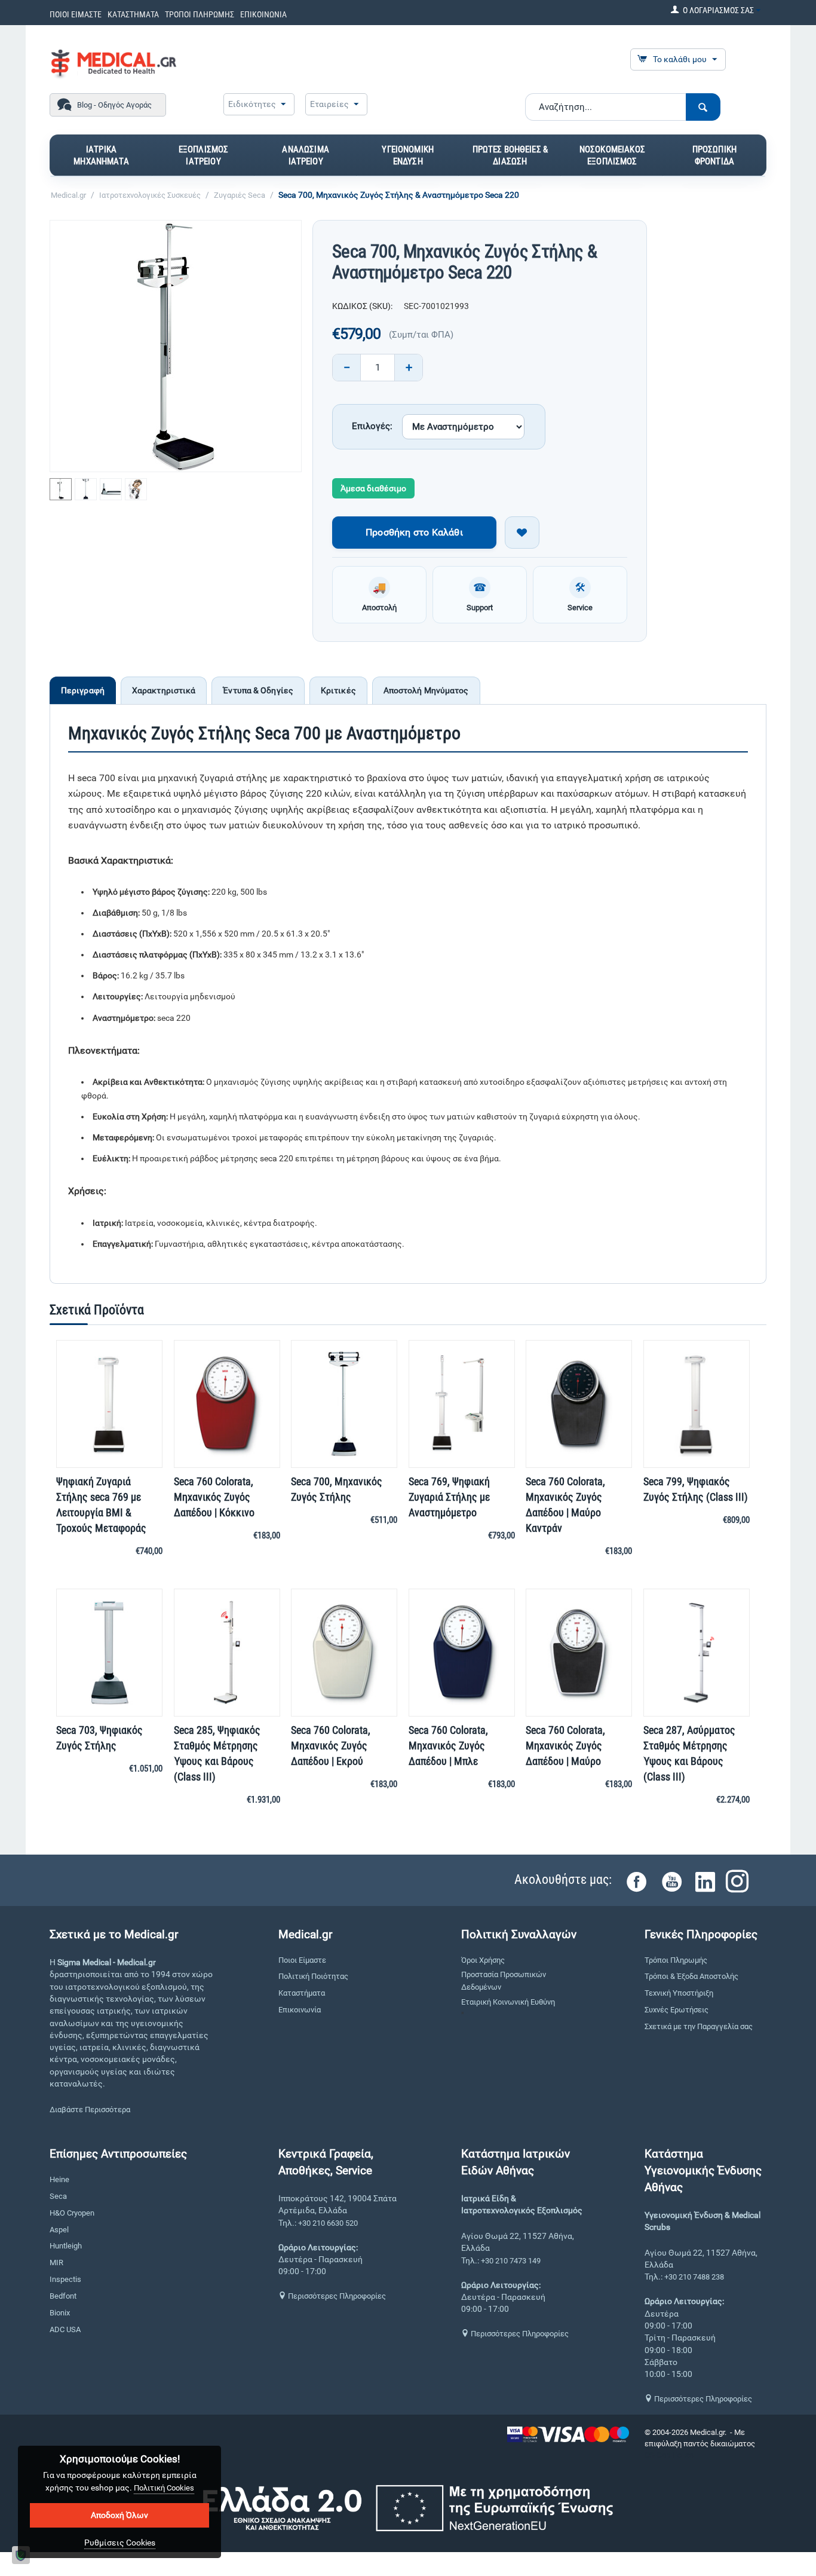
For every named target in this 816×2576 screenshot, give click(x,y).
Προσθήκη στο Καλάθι (414, 532)
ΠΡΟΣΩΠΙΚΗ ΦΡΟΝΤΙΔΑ (714, 155)
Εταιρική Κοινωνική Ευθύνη (508, 2002)
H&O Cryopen (72, 2213)
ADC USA (65, 2329)
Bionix (60, 2313)
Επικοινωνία (300, 2010)
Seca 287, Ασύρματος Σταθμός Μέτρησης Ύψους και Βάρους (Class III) (689, 1753)
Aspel (59, 2230)
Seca (58, 2196)
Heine (59, 2179)
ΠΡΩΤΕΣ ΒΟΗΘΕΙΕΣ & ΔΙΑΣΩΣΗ (510, 155)
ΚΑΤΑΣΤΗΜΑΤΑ (133, 14)
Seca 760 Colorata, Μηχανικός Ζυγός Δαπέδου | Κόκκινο (214, 1497)
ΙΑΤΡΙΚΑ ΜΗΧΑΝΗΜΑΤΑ (101, 155)
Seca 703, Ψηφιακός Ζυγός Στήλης (99, 1738)
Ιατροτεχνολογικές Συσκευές (150, 195)
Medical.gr (68, 195)
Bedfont (63, 2296)
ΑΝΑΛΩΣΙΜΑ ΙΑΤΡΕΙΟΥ (305, 155)
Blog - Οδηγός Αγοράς (114, 105)
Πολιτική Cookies (164, 2488)
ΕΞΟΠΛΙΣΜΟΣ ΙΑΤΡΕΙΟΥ (204, 155)
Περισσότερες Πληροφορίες (336, 2296)
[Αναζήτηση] (703, 107)
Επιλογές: (372, 426)
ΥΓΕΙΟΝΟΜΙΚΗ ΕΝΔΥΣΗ (408, 155)
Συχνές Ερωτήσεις (677, 2010)
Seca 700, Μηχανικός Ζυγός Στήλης (337, 1489)
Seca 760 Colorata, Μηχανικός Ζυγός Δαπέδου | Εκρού (331, 1746)
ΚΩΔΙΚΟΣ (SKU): (362, 306)
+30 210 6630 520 (328, 2223)
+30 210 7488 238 (694, 2277)
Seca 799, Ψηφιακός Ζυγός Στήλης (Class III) (696, 1489)
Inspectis (65, 2279)
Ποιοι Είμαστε (302, 1960)
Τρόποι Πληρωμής (676, 1960)
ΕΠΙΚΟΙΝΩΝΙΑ (263, 14)
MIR (56, 2263)
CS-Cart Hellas (669, 2455)
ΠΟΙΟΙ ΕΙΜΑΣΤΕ (76, 14)
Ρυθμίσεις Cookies (120, 2543)
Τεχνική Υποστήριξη (679, 1993)
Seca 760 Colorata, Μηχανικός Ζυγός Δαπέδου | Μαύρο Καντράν (565, 1505)
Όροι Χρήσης (483, 1960)
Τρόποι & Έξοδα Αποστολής (691, 1976)
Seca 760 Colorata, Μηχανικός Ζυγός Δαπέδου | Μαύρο (565, 1746)
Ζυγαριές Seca (240, 195)
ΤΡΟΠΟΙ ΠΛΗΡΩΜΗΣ (200, 14)
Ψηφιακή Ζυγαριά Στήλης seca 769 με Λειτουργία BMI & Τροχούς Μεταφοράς (101, 1505)
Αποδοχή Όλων (119, 2515)
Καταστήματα (302, 1993)
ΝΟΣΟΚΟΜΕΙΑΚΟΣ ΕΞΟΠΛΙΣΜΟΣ (612, 155)
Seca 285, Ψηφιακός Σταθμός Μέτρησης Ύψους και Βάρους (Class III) (217, 1753)
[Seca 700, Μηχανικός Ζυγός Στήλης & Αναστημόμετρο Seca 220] (176, 346)
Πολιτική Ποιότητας (313, 1976)
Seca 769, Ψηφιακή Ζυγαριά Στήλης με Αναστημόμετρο (449, 1497)
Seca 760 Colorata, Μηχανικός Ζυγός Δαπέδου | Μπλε (448, 1746)
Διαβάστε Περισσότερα (90, 2110)
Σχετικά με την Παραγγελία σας (699, 2026)
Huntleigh (66, 2246)
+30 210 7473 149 (511, 2261)
